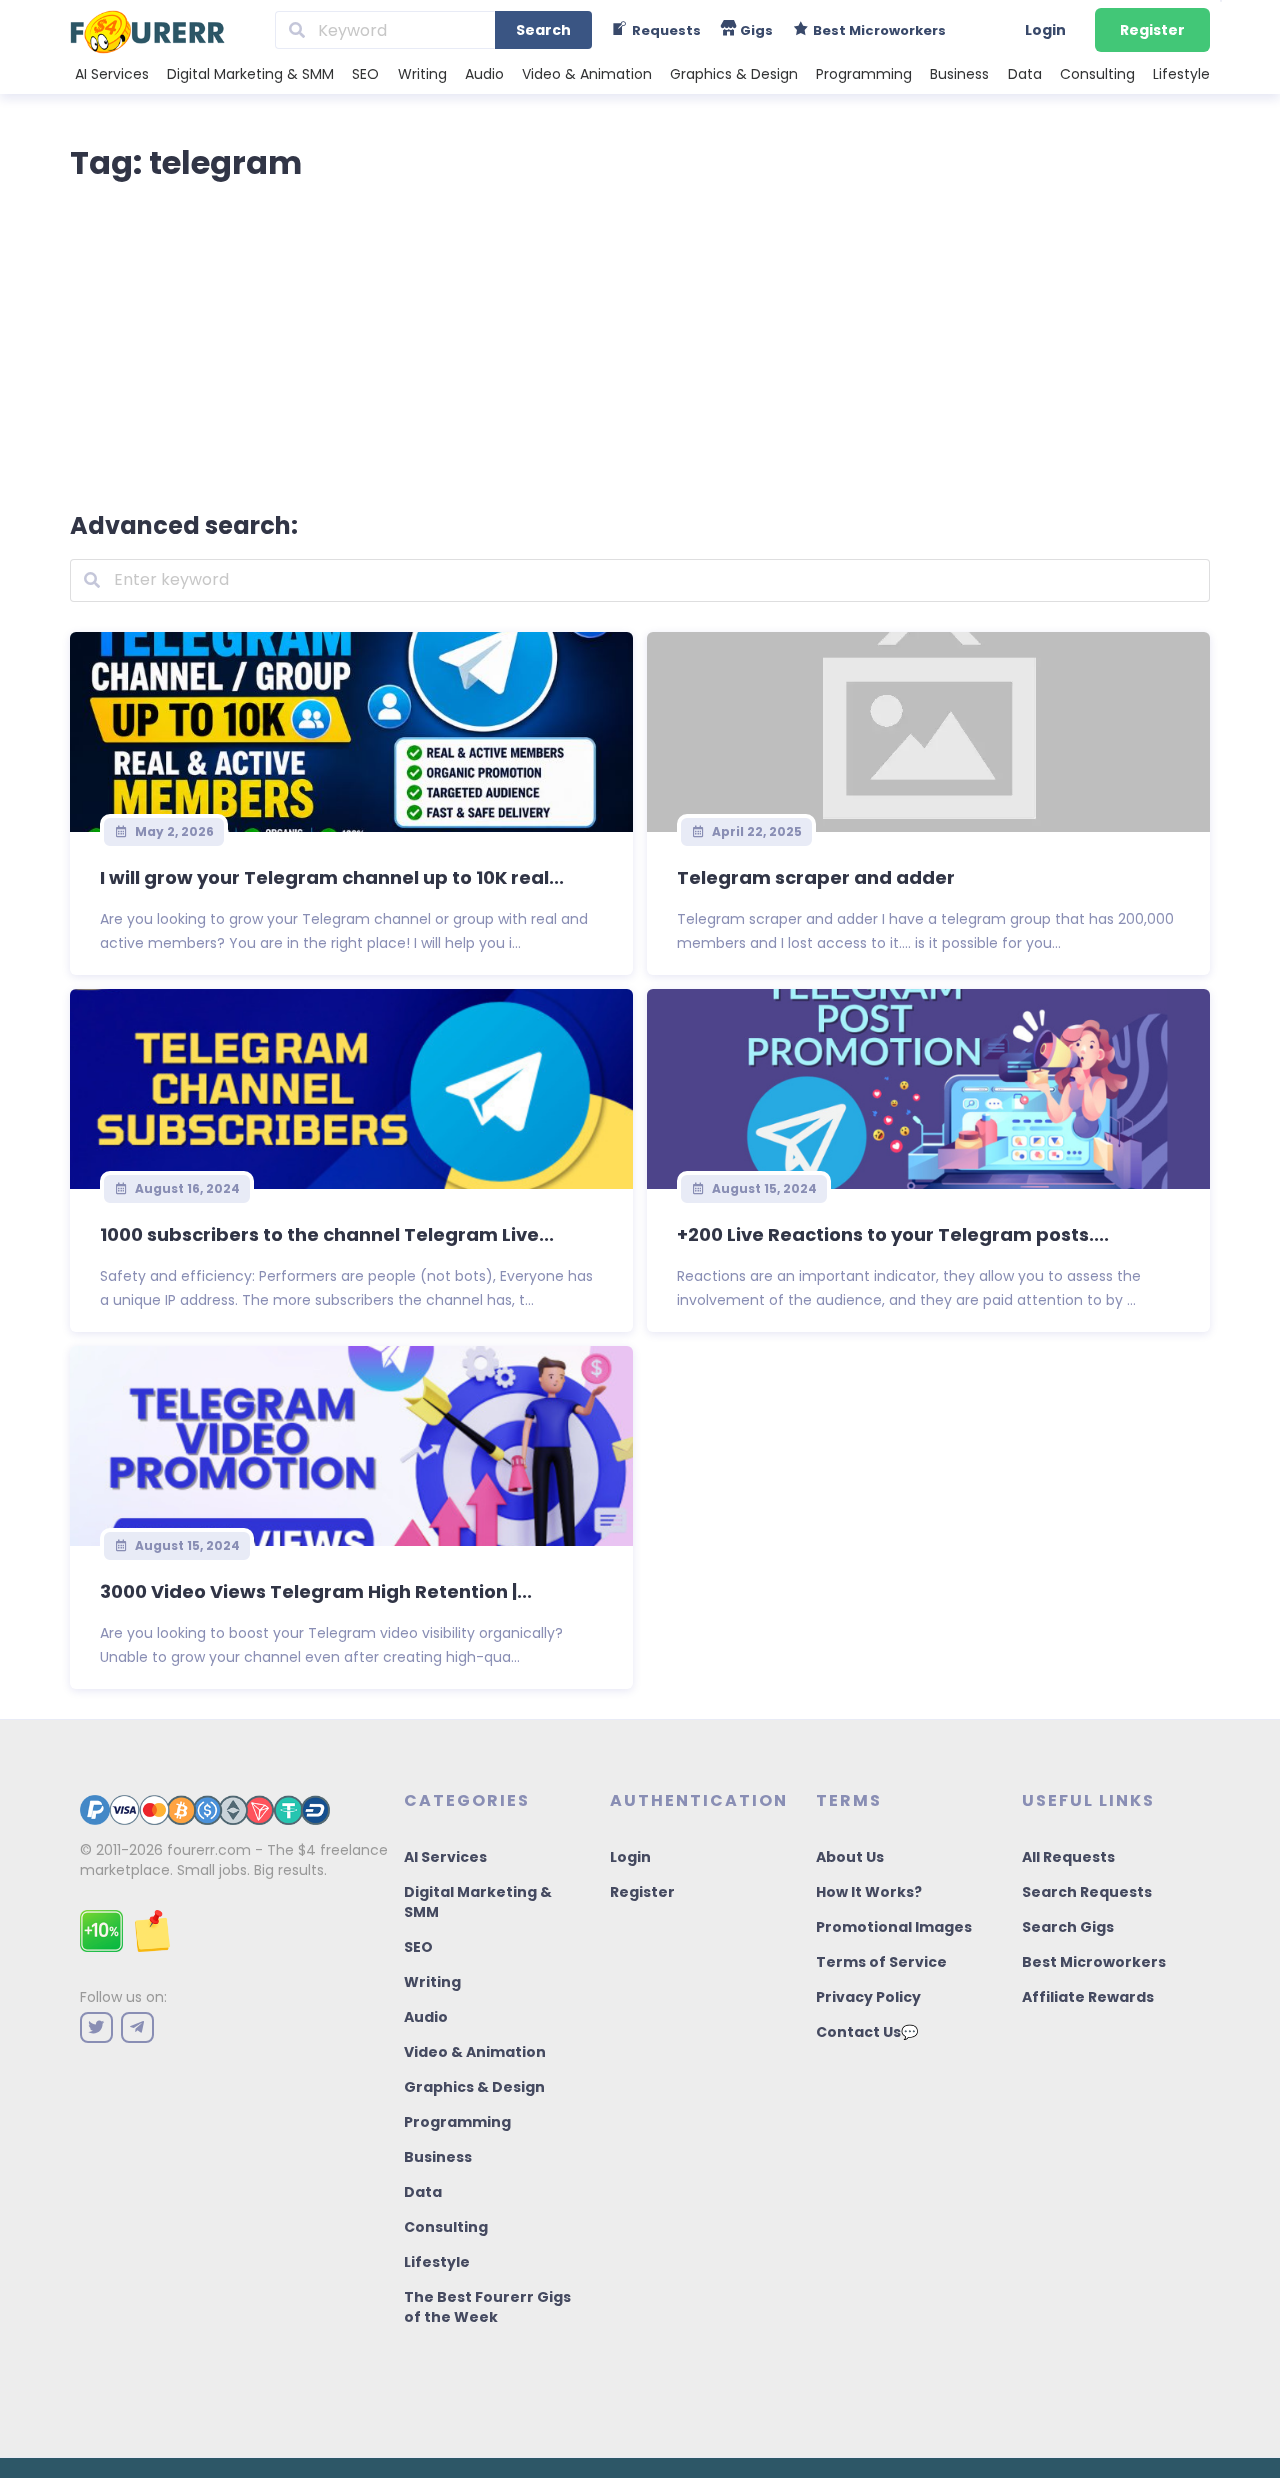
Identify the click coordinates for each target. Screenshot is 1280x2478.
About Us (850, 1857)
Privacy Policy (868, 1997)
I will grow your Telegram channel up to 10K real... (332, 877)
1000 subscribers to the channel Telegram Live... (327, 1234)
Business (959, 74)
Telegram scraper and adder (816, 877)
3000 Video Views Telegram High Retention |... (316, 1591)
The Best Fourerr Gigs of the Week (487, 2307)
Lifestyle (1181, 74)
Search (543, 30)
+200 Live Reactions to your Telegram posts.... (893, 1234)
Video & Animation (587, 74)
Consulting (1097, 74)
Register (1152, 30)
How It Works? (869, 1892)
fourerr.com (209, 1850)
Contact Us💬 (867, 2032)
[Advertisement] (640, 342)
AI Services (112, 74)
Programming (864, 74)
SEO (365, 74)
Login (1045, 30)
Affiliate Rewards (1088, 1997)
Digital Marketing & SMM (250, 74)
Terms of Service (881, 1962)
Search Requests (1087, 1892)
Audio (484, 74)
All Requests (1068, 1857)
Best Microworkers (1094, 1962)
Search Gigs (1068, 1927)
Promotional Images (894, 1927)
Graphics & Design (734, 74)
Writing (422, 74)
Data (1025, 74)
